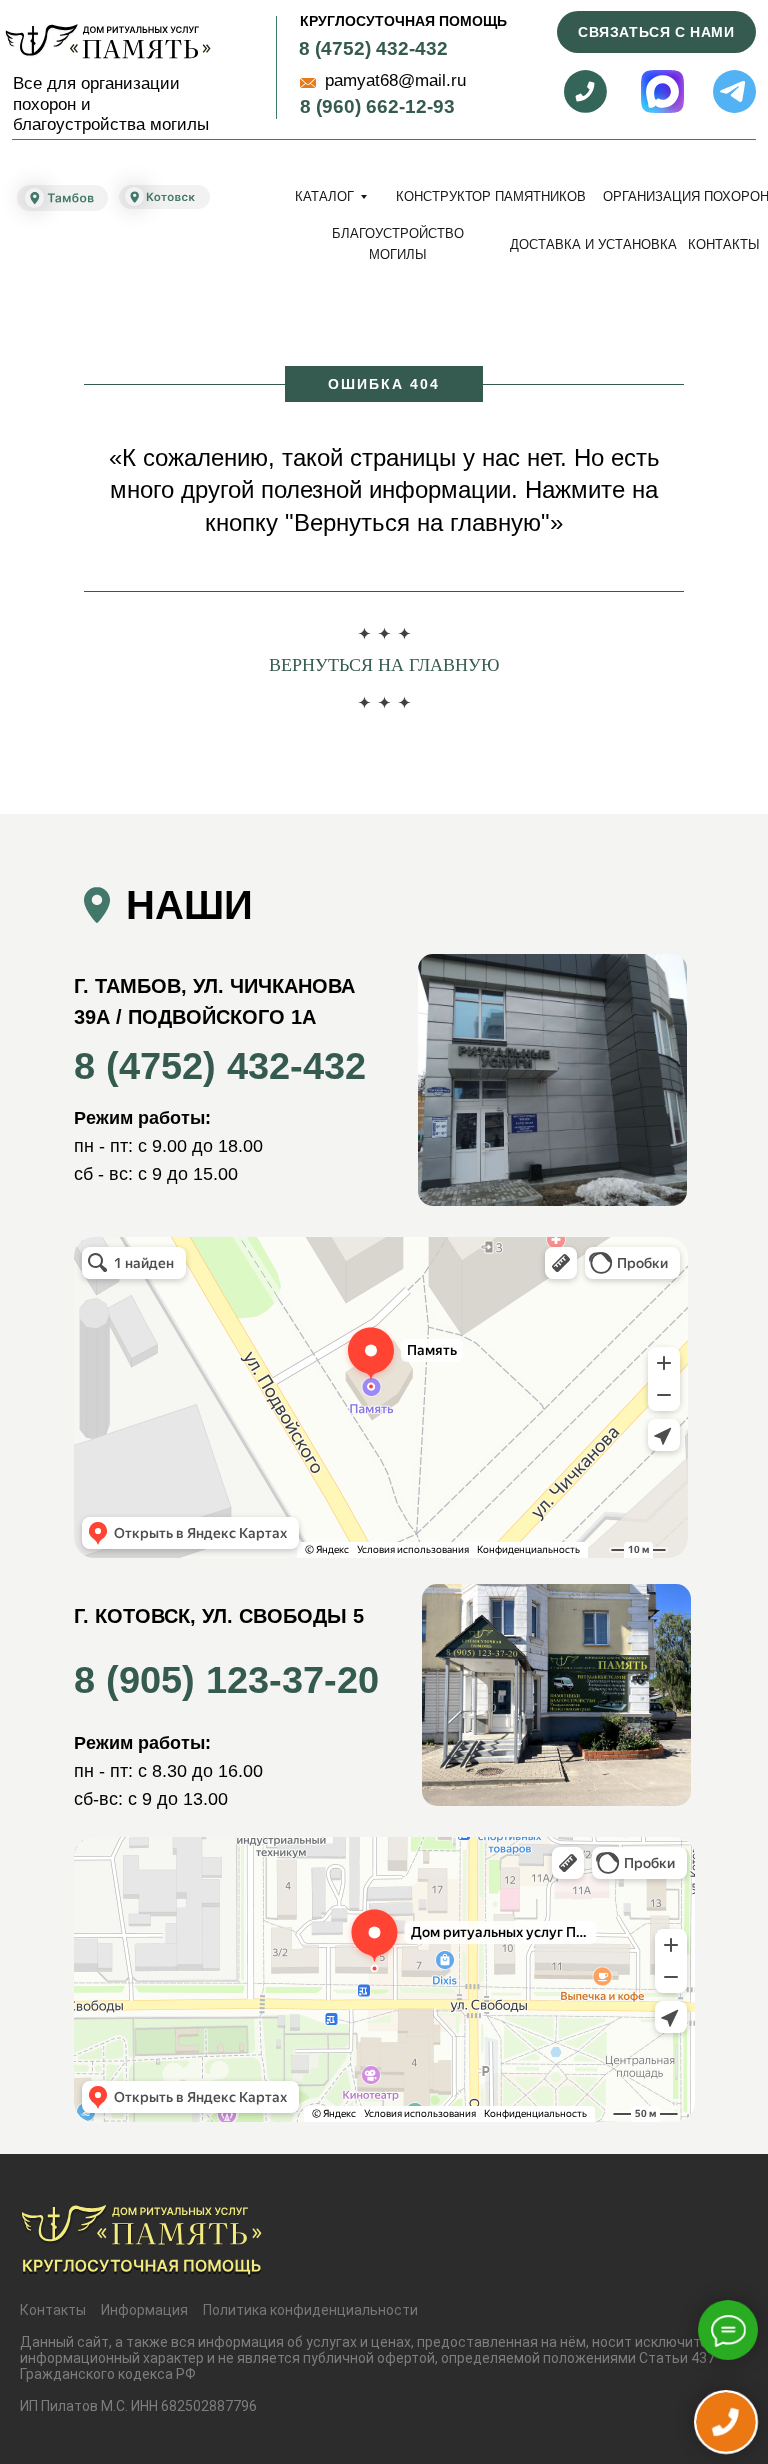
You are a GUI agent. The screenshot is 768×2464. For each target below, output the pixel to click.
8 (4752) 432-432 (373, 48)
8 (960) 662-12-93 (377, 106)
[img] (108, 41)
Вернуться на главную (384, 665)
